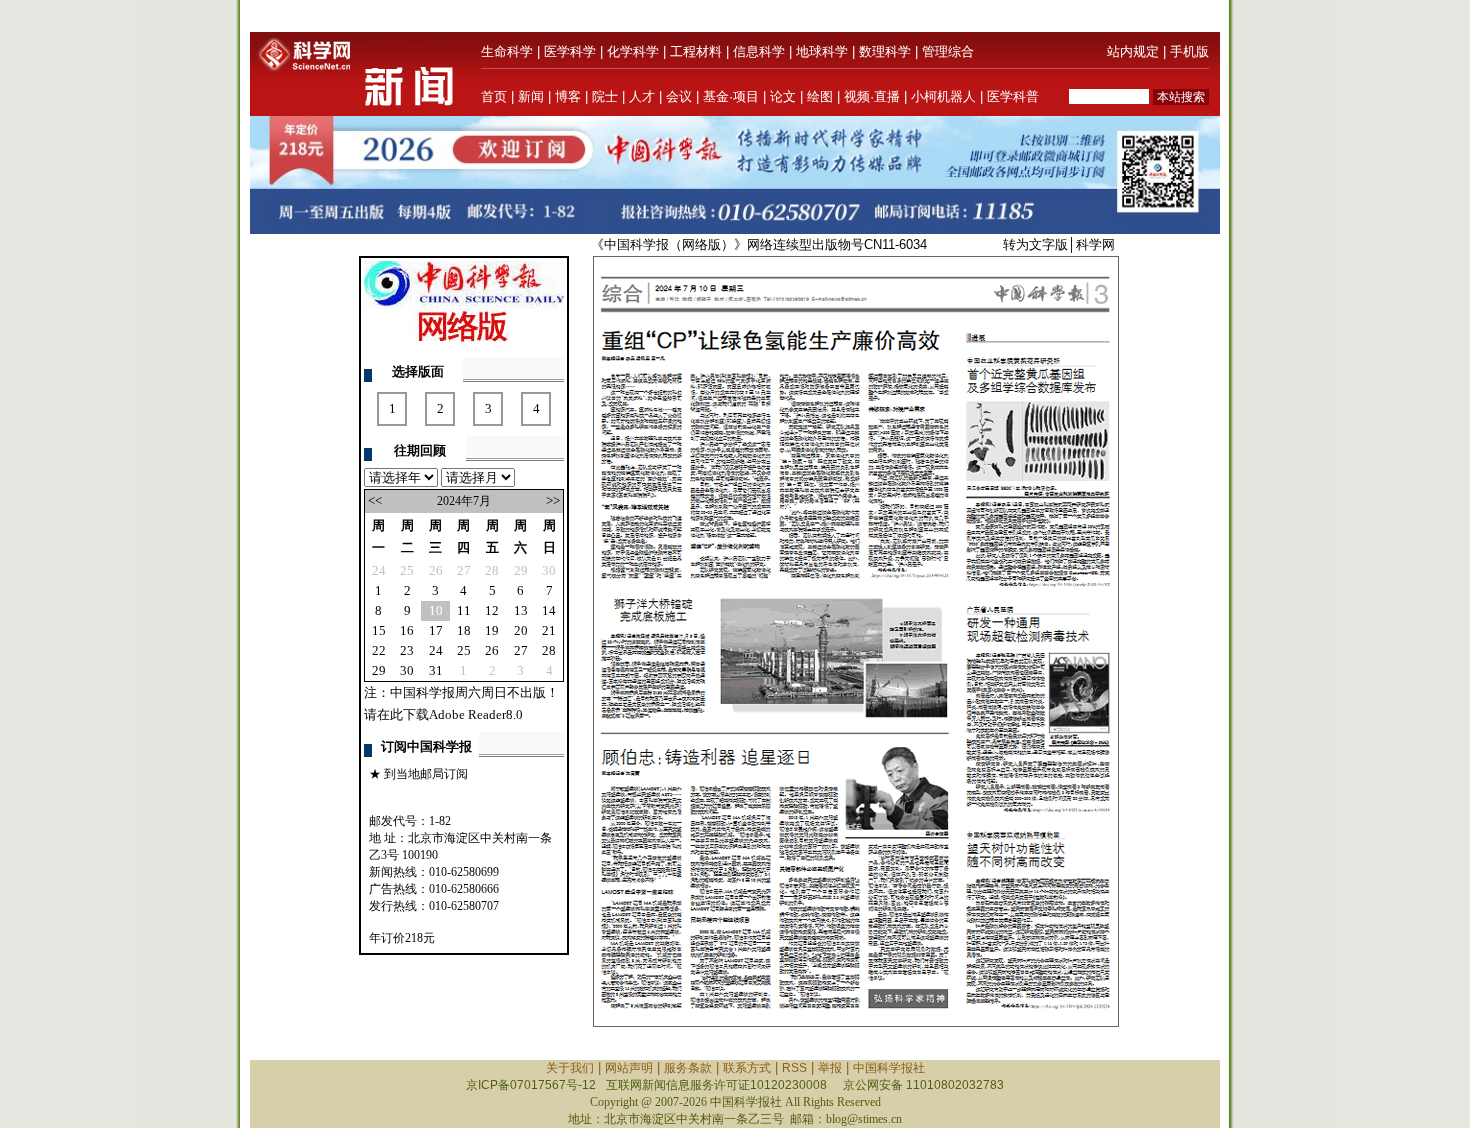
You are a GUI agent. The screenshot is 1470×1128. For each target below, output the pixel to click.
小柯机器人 (943, 96)
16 (407, 630)
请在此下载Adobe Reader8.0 (443, 714)
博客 (568, 96)
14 (549, 610)
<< (375, 500)
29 (521, 570)
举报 (830, 1068)
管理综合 (948, 51)
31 (436, 670)
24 (379, 570)
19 (492, 630)
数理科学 (885, 51)
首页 (494, 96)
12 (492, 610)
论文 (783, 96)
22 (379, 650)
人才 (642, 96)
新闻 (531, 96)
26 (436, 570)
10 (436, 610)
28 (492, 570)
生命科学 (507, 51)
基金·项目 (731, 96)
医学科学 (570, 51)
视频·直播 (872, 96)
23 (407, 650)
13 (521, 610)
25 (407, 570)
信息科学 (759, 51)
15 (379, 630)
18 (464, 630)
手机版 (1189, 51)
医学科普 (1013, 96)
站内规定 (1133, 51)
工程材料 (696, 51)
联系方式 (747, 1068)
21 (549, 630)
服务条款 (688, 1068)
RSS (794, 1068)
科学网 (1095, 244)
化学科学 (633, 51)
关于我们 (570, 1068)
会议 (679, 96)
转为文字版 (1035, 244)
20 (521, 630)
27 (464, 570)
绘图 (820, 96)
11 (464, 610)
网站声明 (629, 1068)
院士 (605, 96)
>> (553, 500)
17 (436, 630)
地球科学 (822, 51)
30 (549, 570)
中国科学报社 (889, 1068)
